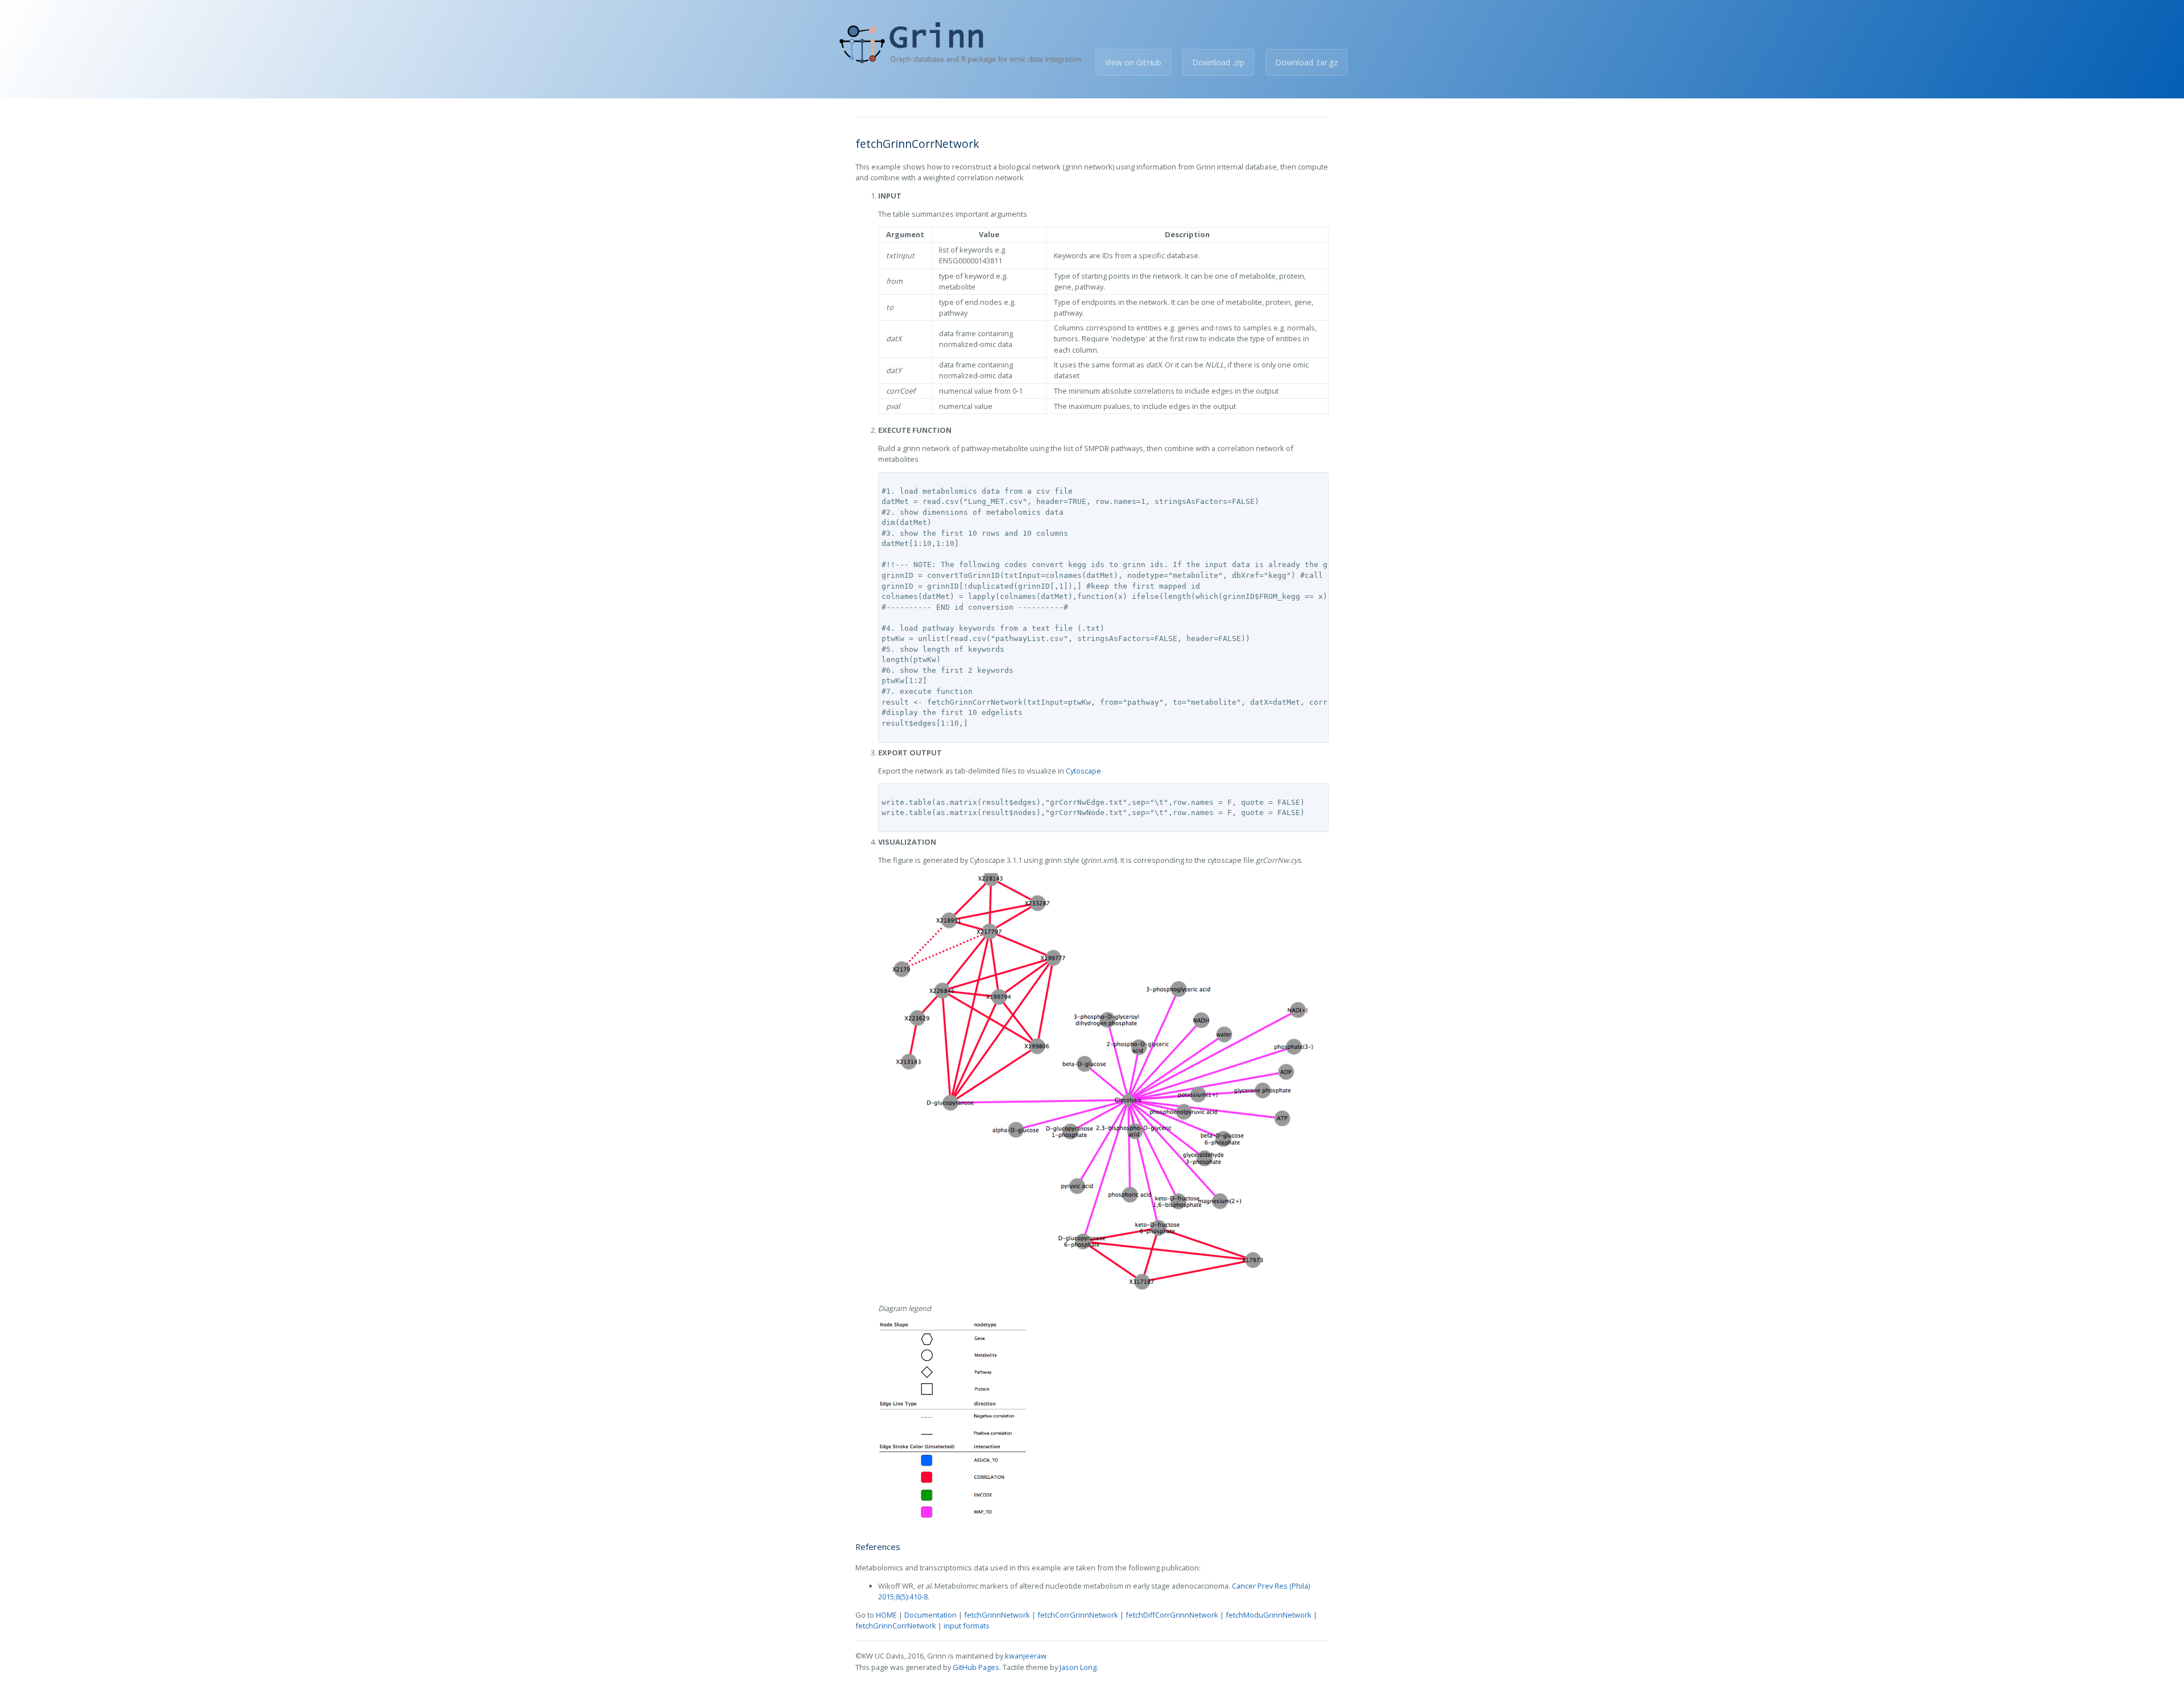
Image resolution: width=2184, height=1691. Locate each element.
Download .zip (1218, 62)
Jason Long (1078, 1667)
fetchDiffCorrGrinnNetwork (1172, 1615)
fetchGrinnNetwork (997, 1615)
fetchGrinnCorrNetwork (896, 1626)
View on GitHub (1133, 62)
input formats (967, 1626)
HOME (886, 1615)
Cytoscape (1083, 771)
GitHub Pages (976, 1667)
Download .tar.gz (1306, 62)
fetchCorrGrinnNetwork (1078, 1615)
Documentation (930, 1615)
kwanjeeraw (1026, 1656)
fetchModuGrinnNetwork (1269, 1615)
